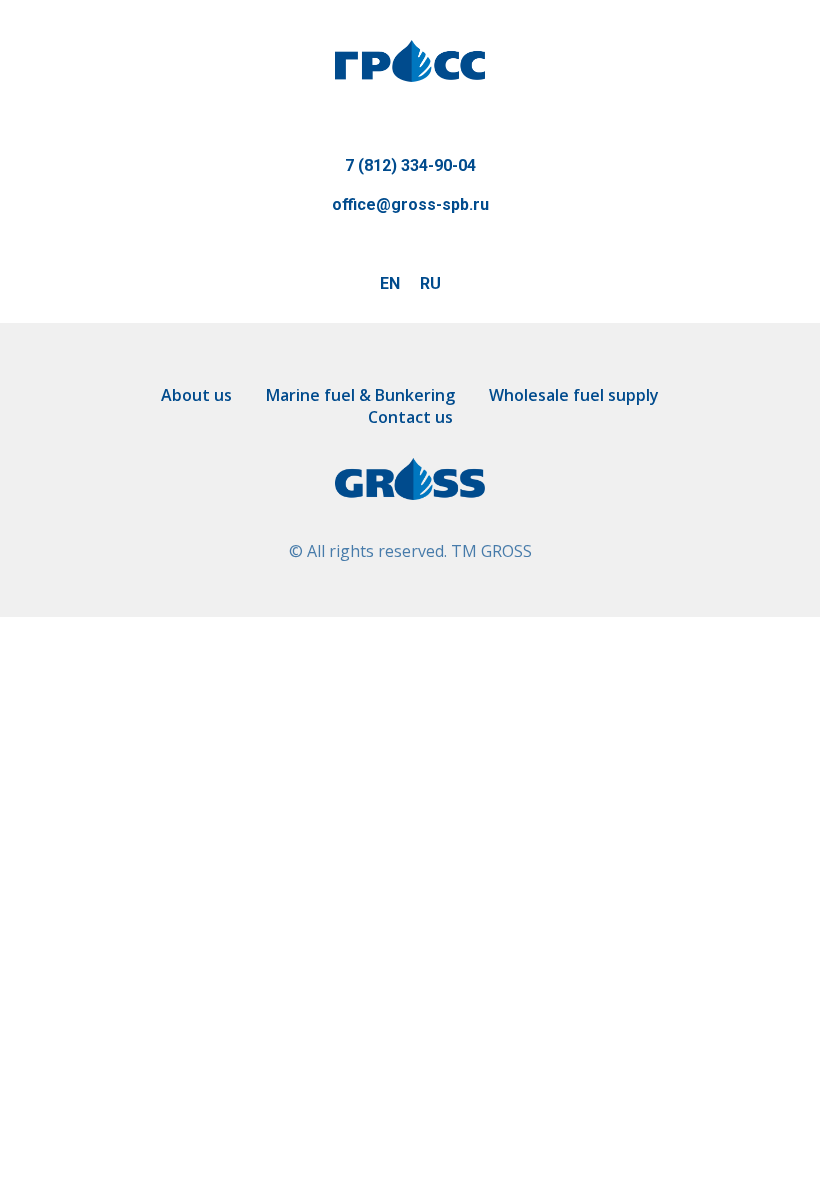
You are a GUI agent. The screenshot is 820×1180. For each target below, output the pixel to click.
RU (430, 283)
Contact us (410, 417)
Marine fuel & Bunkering (360, 395)
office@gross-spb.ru (410, 204)
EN (390, 283)
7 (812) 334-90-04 (410, 165)
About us (196, 395)
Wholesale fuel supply (574, 395)
